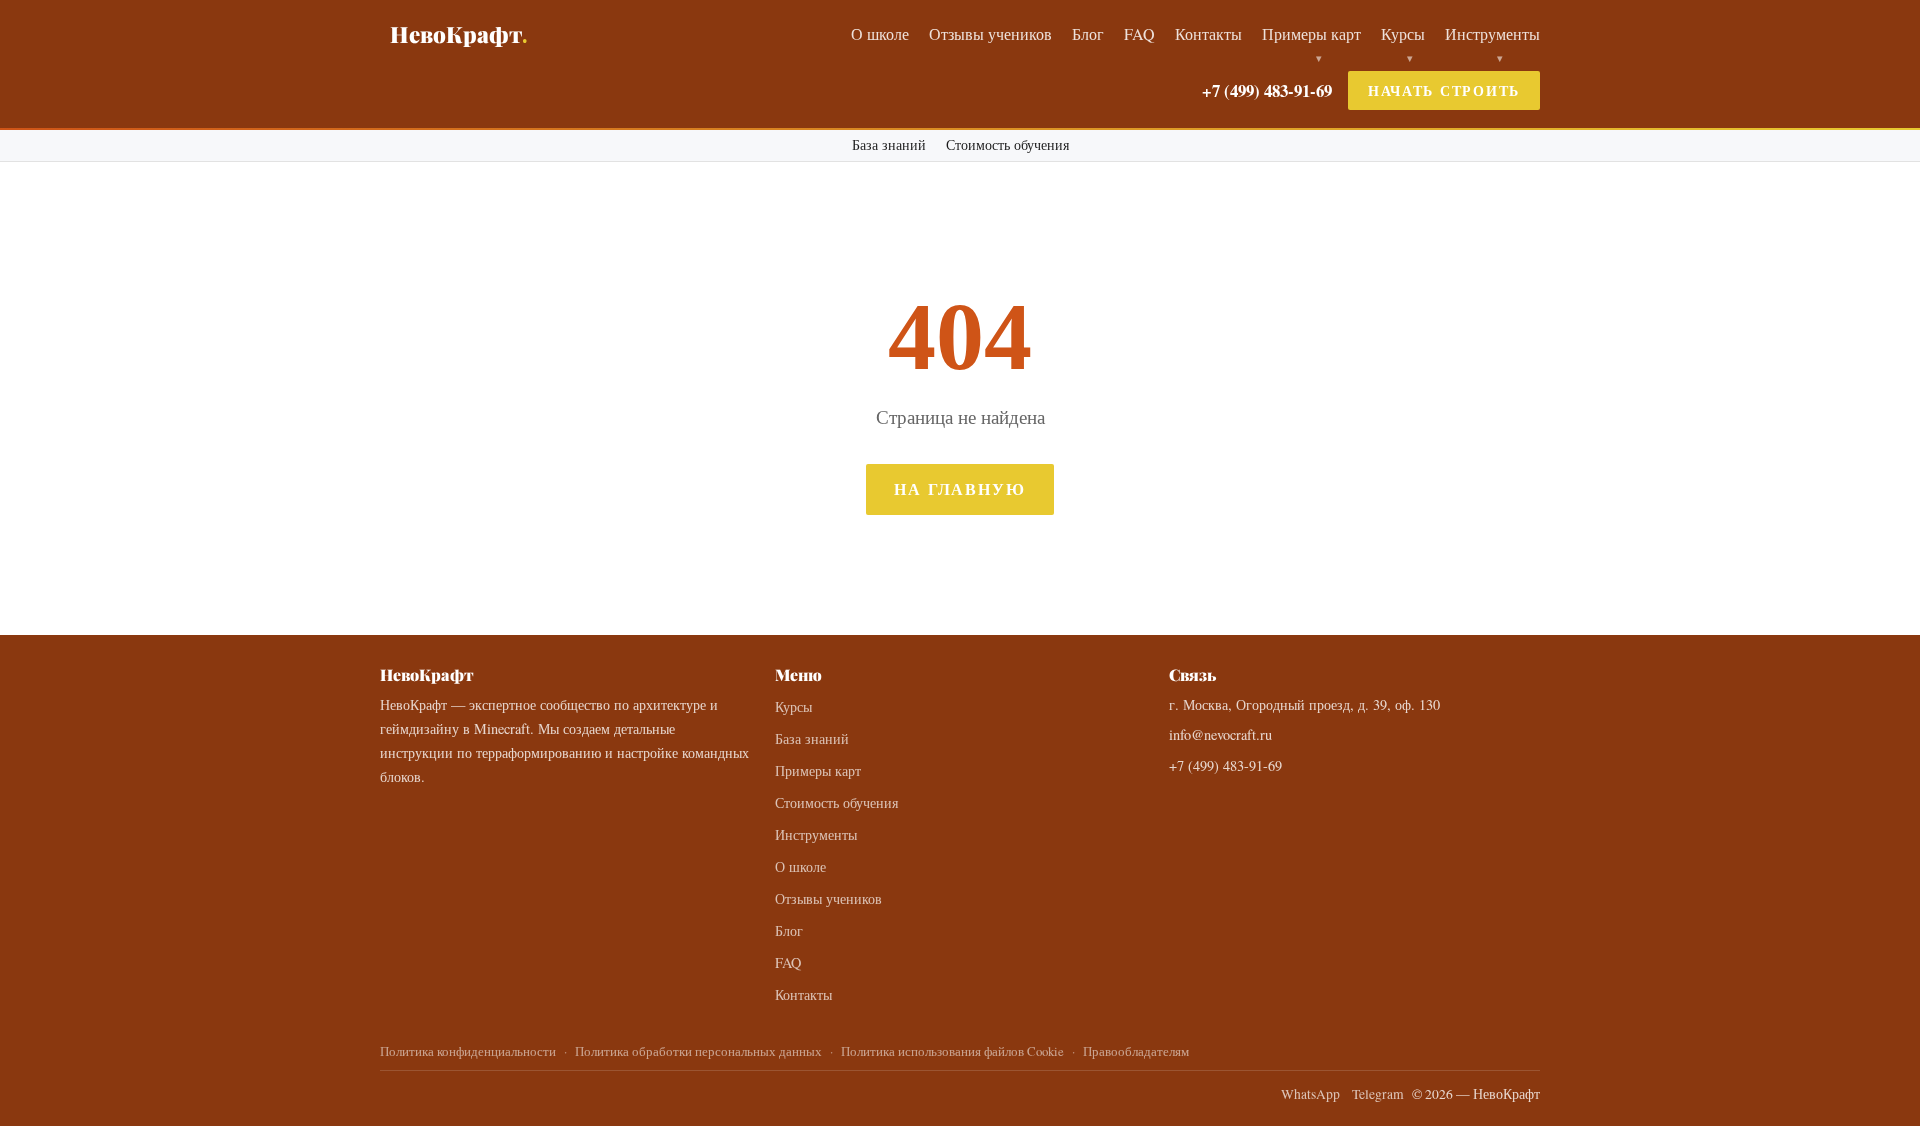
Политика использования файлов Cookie (952, 1051)
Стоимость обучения (1007, 145)
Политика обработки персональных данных (698, 1051)
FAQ (1139, 33)
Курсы (1403, 33)
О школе (880, 33)
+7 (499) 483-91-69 (1267, 90)
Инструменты (1492, 33)
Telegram (1378, 1094)
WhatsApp (1310, 1094)
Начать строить (1444, 90)
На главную (960, 488)
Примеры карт (1311, 33)
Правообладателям (1136, 1051)
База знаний (889, 145)
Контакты (1208, 33)
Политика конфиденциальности (468, 1051)
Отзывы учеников (990, 33)
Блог (1088, 33)
